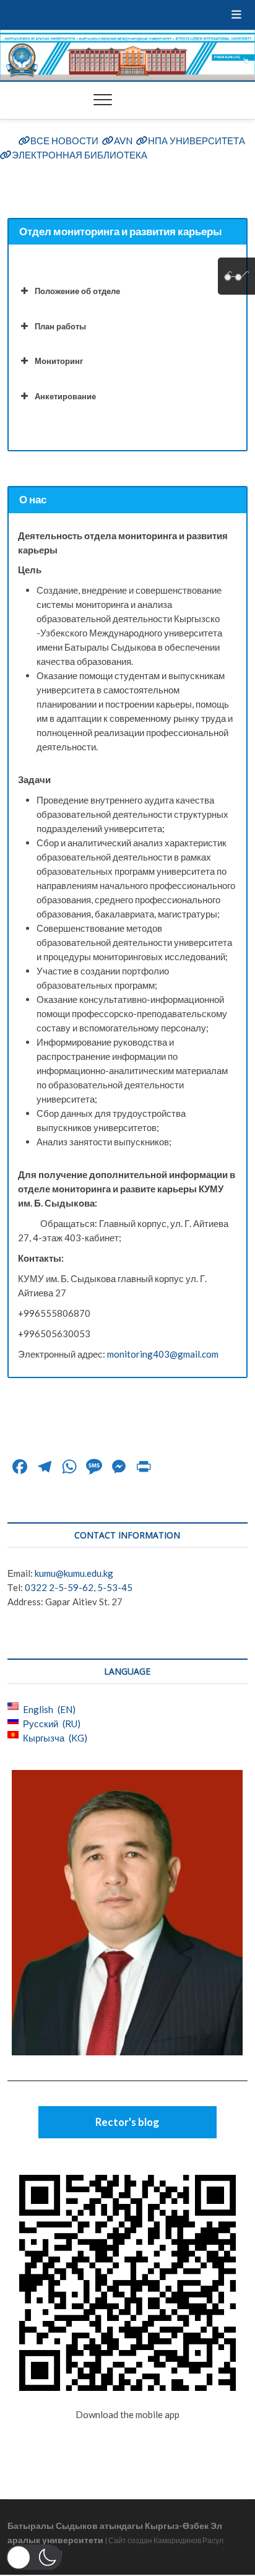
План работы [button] (60, 326)
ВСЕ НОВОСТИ (64, 141)
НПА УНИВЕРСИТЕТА (197, 141)
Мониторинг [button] (59, 361)
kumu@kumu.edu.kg (74, 1573)
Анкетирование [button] (65, 396)
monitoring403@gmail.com (163, 1354)
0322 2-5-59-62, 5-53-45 (79, 1587)
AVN (123, 141)
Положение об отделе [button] (77, 291)
